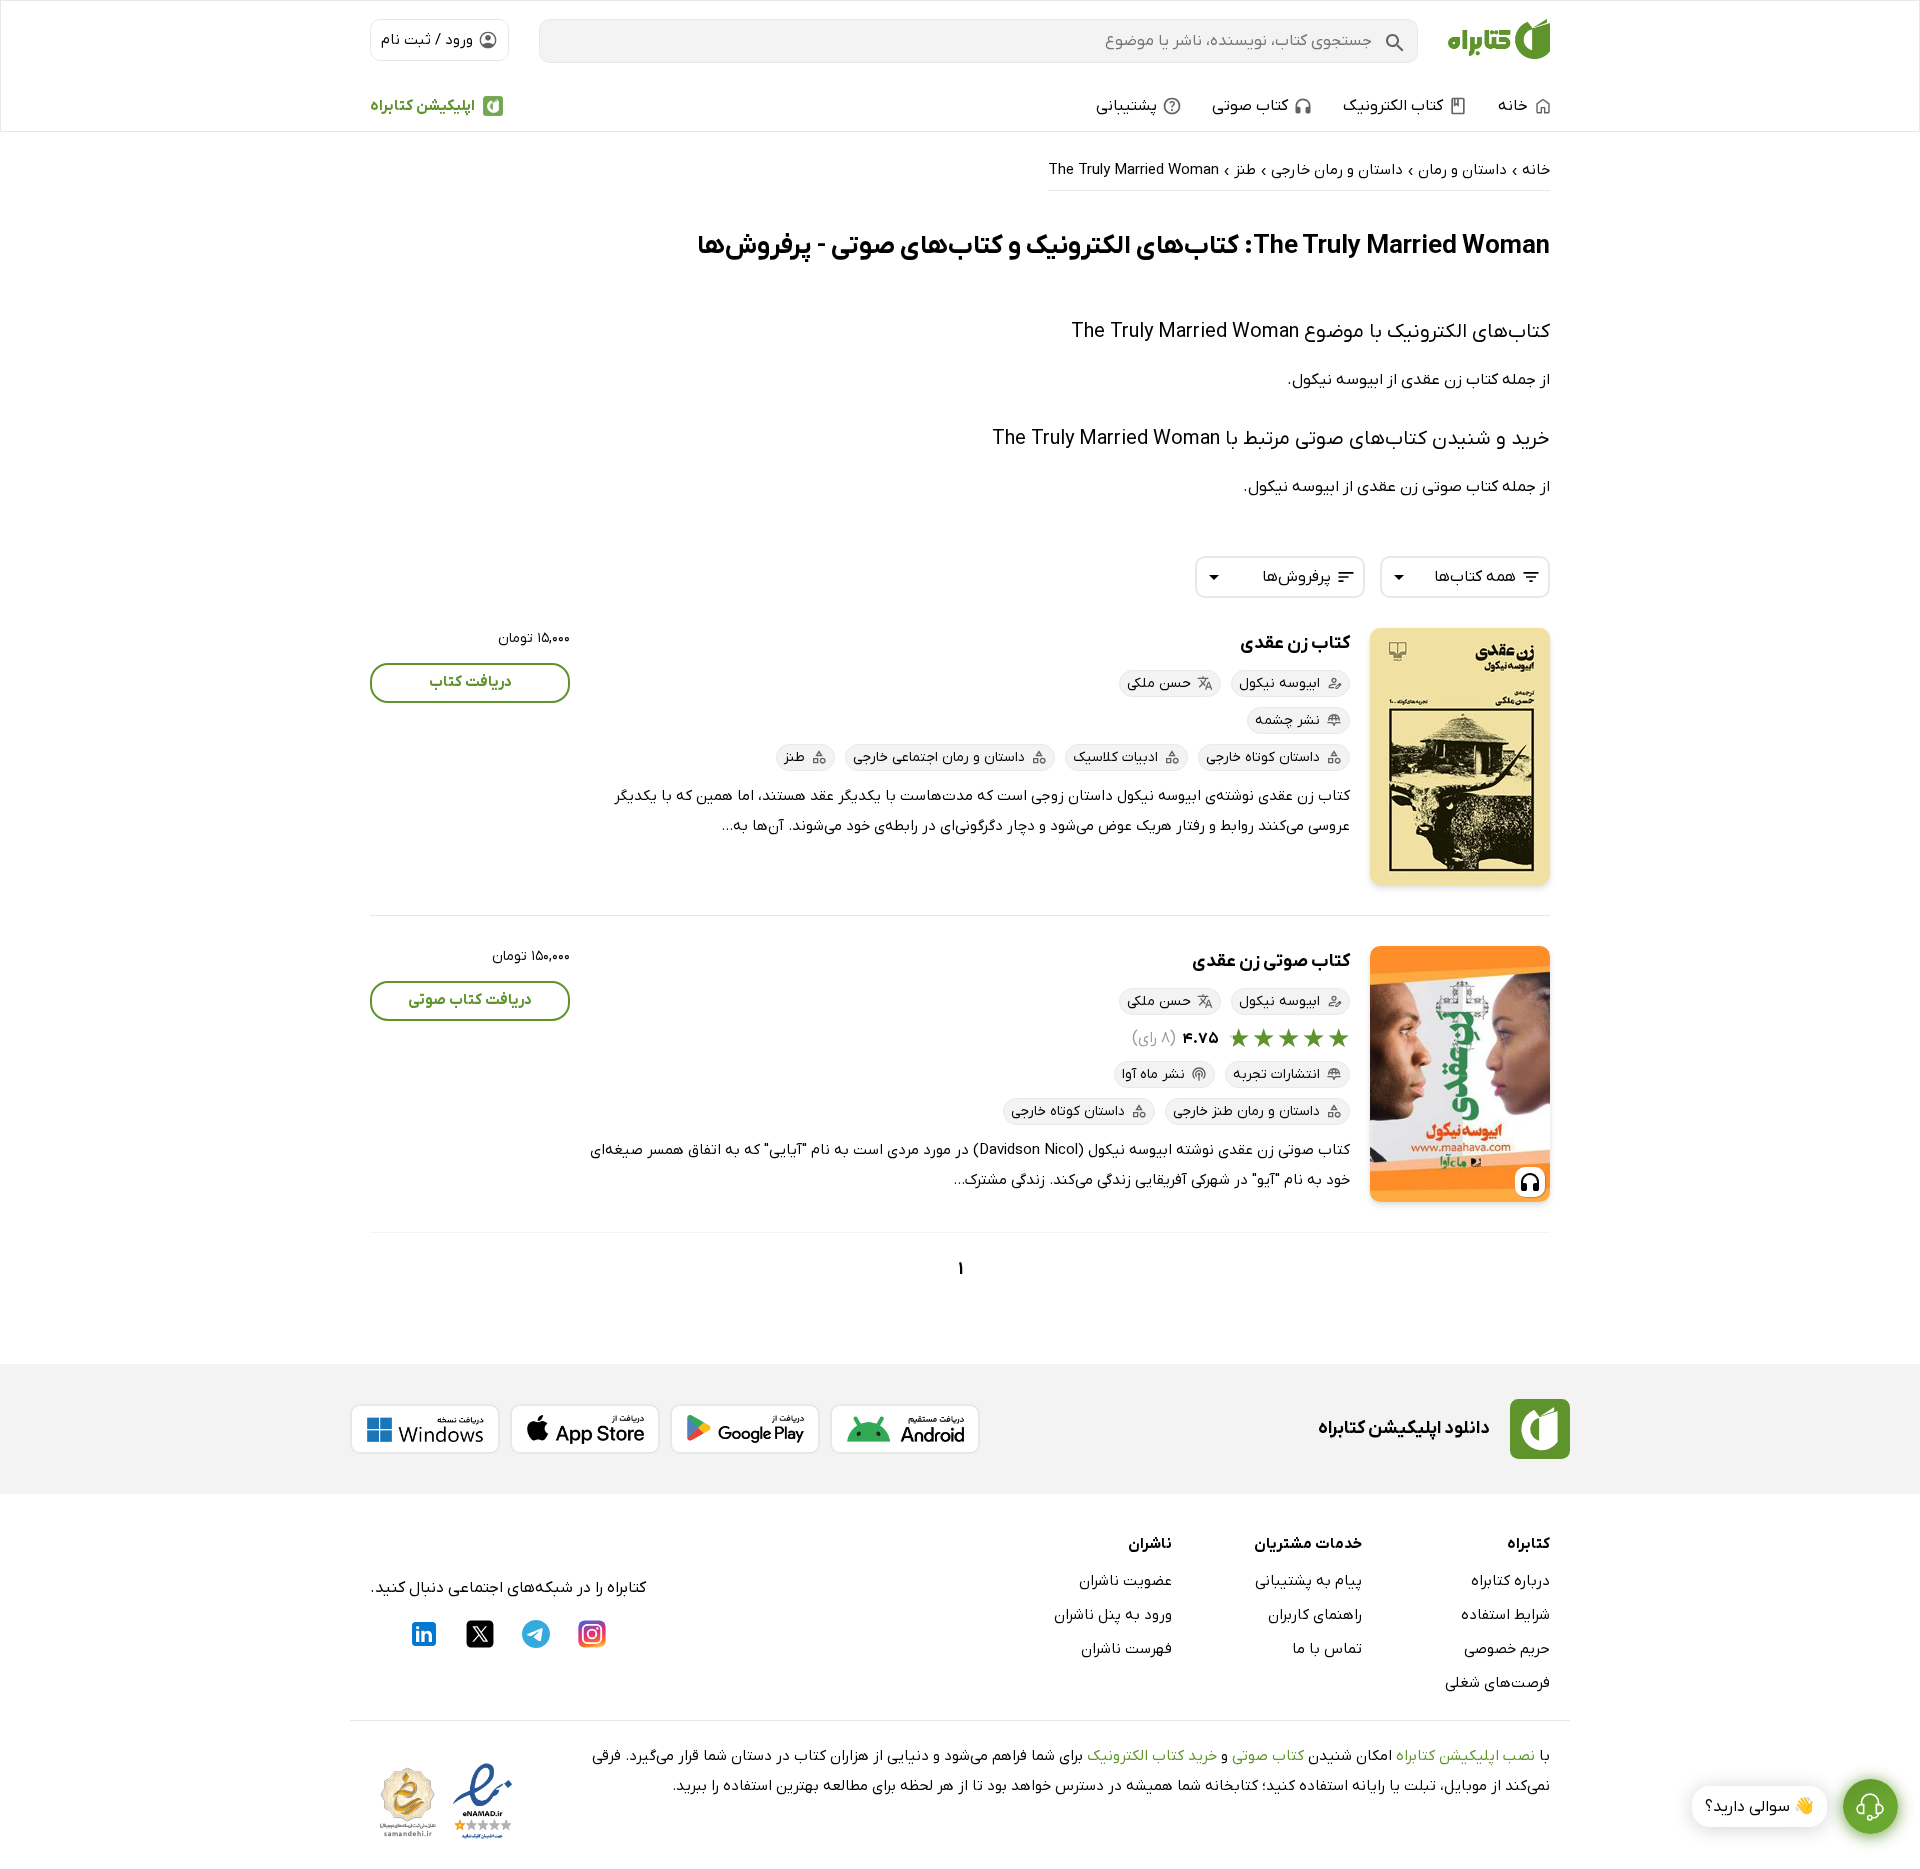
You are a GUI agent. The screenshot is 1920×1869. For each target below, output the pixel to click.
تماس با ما (1327, 1649)
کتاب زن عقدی (1295, 643)
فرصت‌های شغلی (1497, 1683)
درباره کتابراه (1510, 1581)
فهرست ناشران (1126, 1649)
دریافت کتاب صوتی (470, 1000)
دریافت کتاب (470, 682)
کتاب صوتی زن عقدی (1271, 961)
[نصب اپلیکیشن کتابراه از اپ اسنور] (585, 1429)
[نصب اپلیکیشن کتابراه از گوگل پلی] (745, 1429)
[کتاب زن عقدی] (1460, 756)
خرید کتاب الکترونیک (1152, 1756)
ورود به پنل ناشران (1113, 1615)
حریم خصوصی (1507, 1649)
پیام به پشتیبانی (1308, 1581)
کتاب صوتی (1268, 1756)
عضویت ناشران (1125, 1581)
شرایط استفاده (1505, 1615)
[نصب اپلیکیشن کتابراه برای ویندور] (425, 1429)
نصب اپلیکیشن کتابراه (1465, 1756)
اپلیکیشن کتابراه (422, 106)
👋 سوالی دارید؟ (1759, 1807)
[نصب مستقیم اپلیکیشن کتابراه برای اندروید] (905, 1429)
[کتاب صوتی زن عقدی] (1460, 1074)
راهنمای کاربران (1315, 1615)
